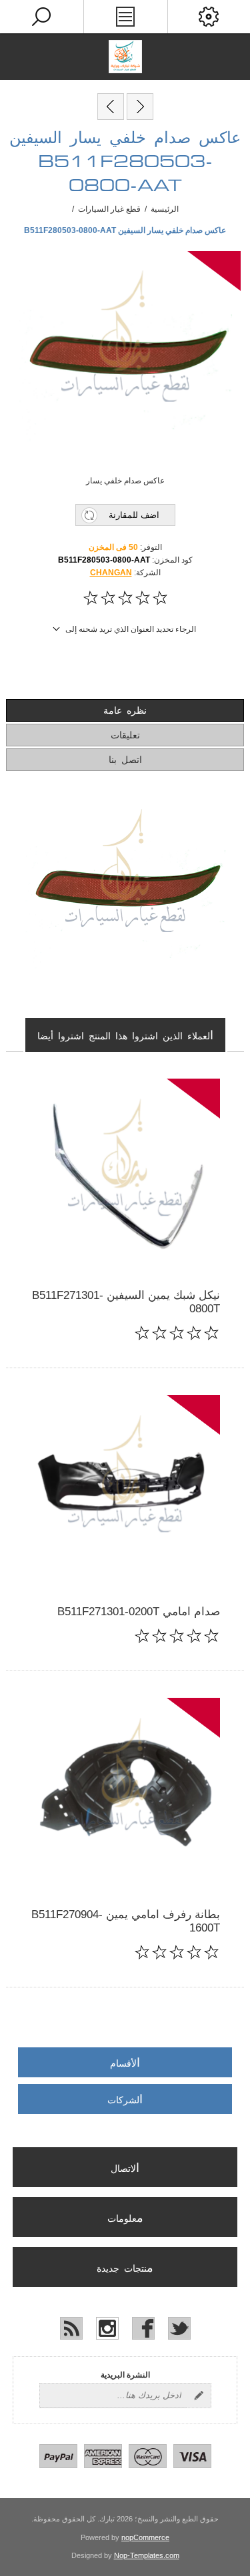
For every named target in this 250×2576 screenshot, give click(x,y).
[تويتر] (179, 2328)
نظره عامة (125, 711)
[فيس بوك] (143, 2328)
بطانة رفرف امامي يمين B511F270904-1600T (126, 1921)
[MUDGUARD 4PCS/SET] (140, 107)
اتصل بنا (125, 760)
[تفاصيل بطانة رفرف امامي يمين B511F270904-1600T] (125, 1793)
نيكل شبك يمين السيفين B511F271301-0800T (126, 1302)
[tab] (125, 710)
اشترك (199, 2396)
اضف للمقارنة (134, 515)
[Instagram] (107, 2328)
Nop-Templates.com (147, 2555)
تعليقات (125, 736)
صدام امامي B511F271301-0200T (139, 1612)
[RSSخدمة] (71, 2328)
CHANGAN (111, 573)
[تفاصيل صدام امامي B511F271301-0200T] (125, 1490)
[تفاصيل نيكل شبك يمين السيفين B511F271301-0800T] (125, 1173)
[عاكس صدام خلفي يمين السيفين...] (111, 107)
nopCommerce (145, 2537)
